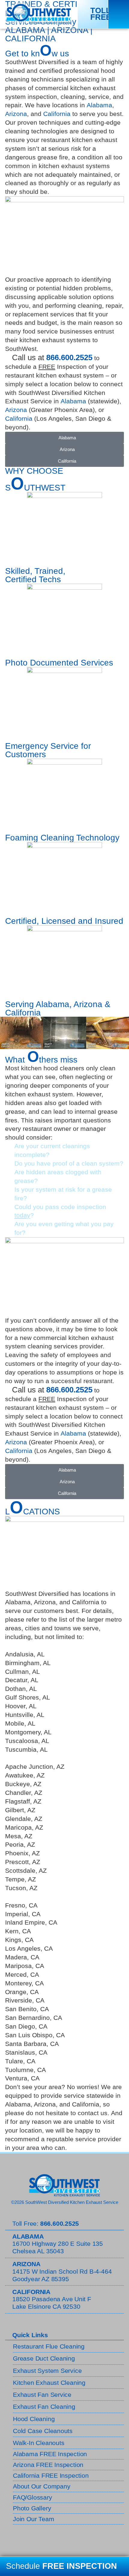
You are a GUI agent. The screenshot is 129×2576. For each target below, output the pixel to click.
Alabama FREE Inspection (50, 2454)
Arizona (16, 114)
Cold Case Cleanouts (43, 2431)
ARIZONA (69, 30)
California (57, 114)
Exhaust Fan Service (42, 2395)
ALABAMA (25, 30)
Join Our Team (33, 2519)
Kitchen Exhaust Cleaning (49, 2383)
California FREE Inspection (51, 2475)
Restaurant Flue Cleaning (49, 2346)
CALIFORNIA (30, 39)
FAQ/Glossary (33, 2497)
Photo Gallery (32, 2508)
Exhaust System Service (47, 2371)
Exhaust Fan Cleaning (44, 2407)
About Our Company (42, 2486)
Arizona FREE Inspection (48, 2465)
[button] (119, 14)
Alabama (99, 105)
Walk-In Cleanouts (39, 2443)
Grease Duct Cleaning (44, 2358)
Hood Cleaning (34, 2419)
